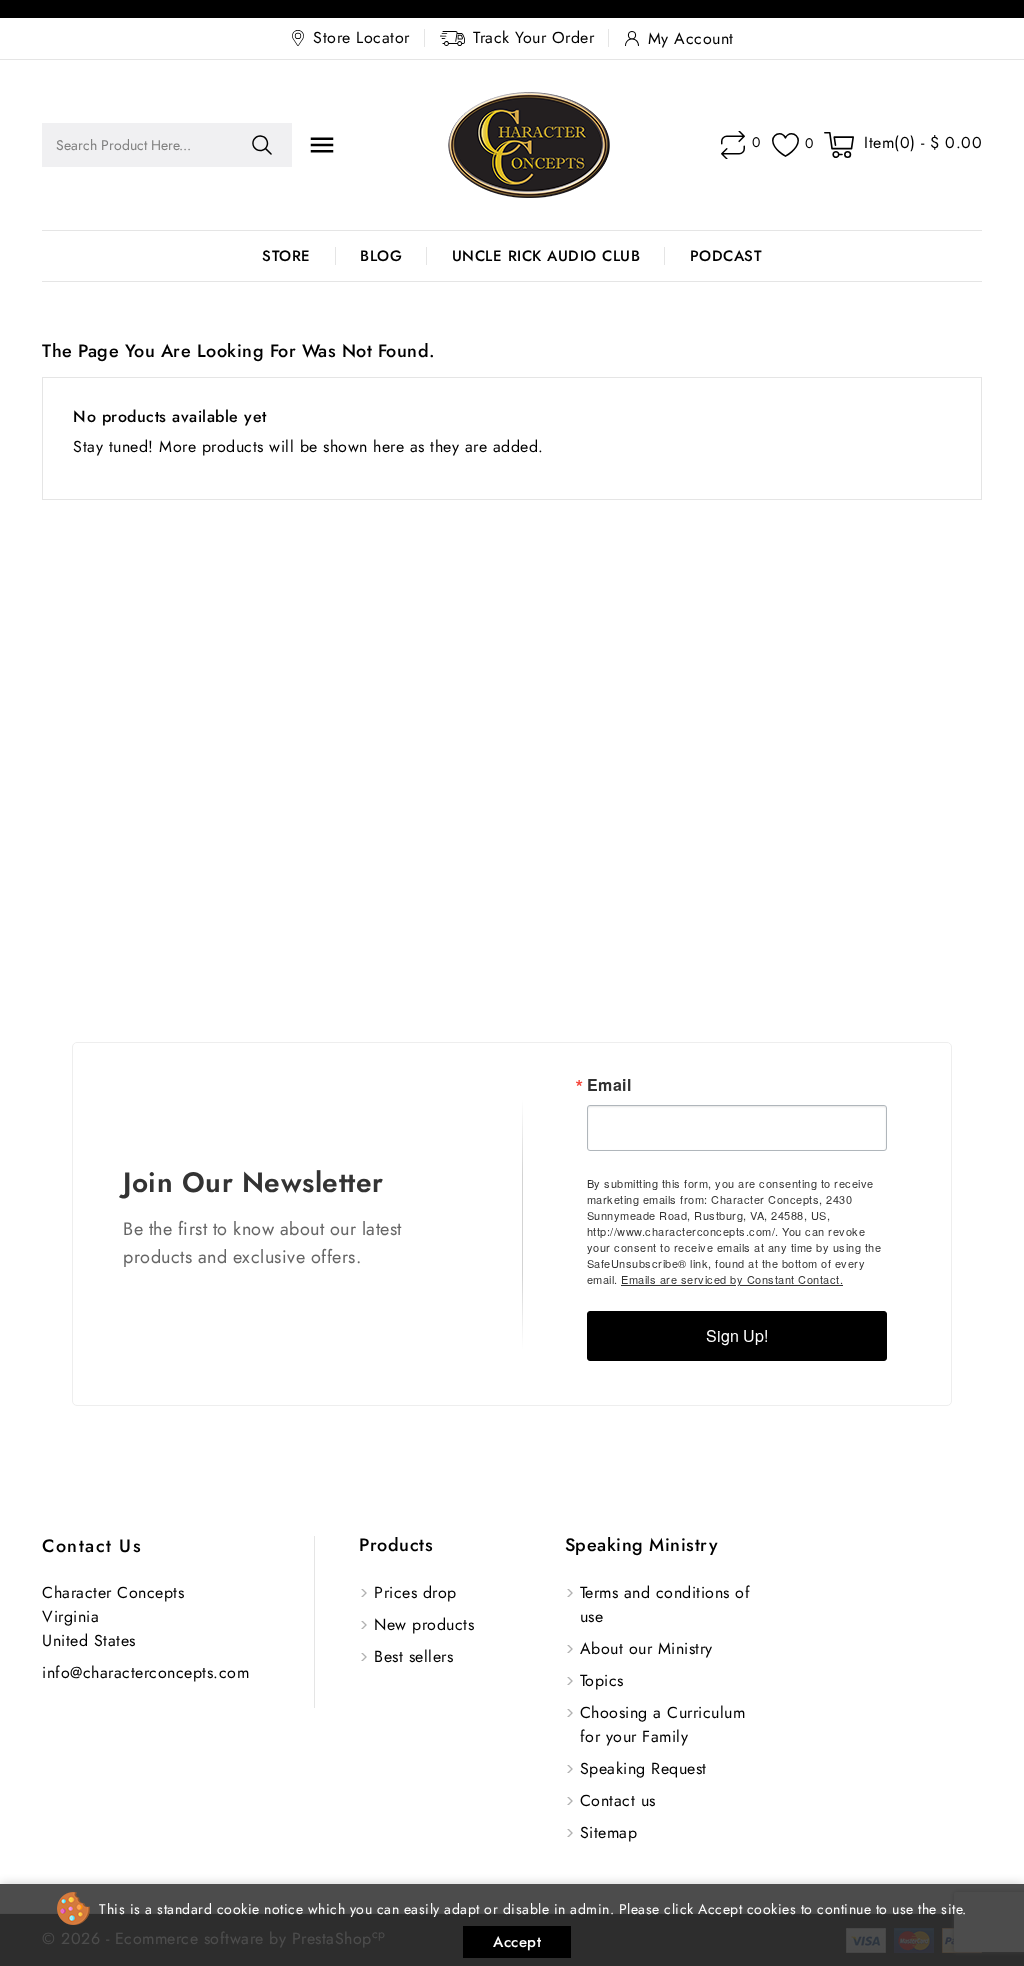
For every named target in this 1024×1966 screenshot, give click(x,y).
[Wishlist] (785, 145)
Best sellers (413, 1656)
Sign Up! (737, 1335)
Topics (602, 1680)
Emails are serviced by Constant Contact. (732, 1279)
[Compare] (733, 145)
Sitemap (609, 1832)
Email (609, 1085)
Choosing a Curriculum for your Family (663, 1724)
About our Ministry (646, 1648)
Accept (517, 1942)
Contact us (92, 1546)
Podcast (726, 256)
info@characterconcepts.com (145, 1672)
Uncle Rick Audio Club (546, 256)
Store (286, 256)
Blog (381, 256)
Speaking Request (643, 1768)
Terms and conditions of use (665, 1604)
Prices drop (415, 1592)
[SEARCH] (262, 145)
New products (424, 1624)
